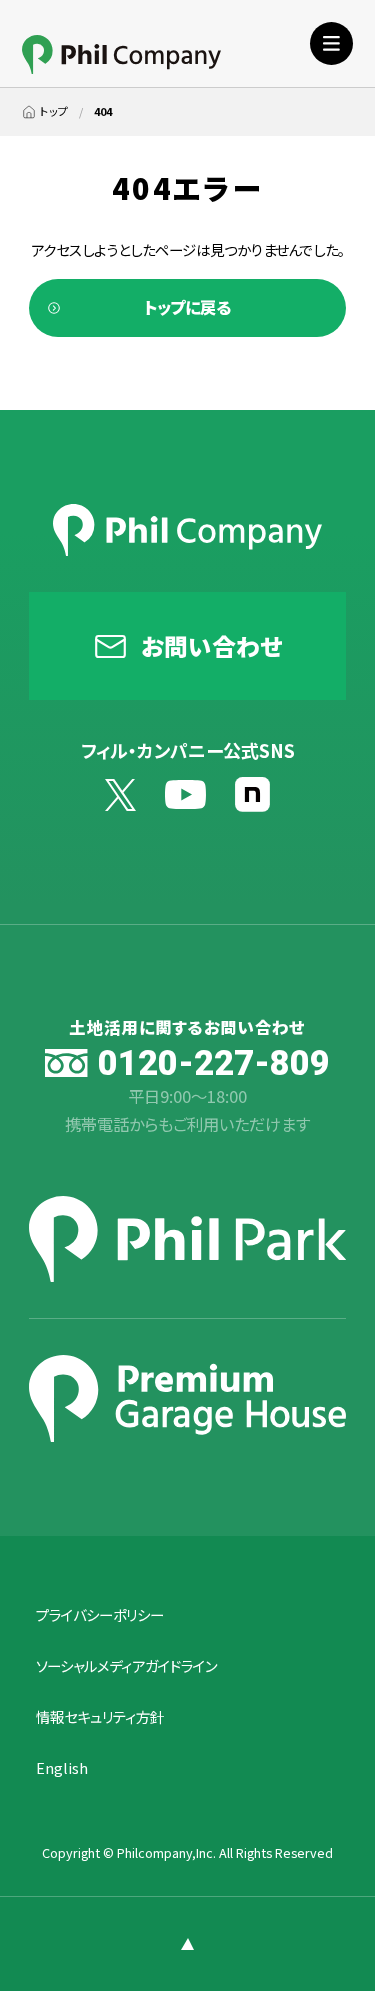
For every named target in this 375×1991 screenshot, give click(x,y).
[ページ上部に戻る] (187, 1943)
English (62, 1768)
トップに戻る (187, 307)
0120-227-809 (214, 1063)
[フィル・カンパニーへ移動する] (45, 112)
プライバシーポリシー (100, 1615)
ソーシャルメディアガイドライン (126, 1666)
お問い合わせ (211, 646)
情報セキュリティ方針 (100, 1717)
